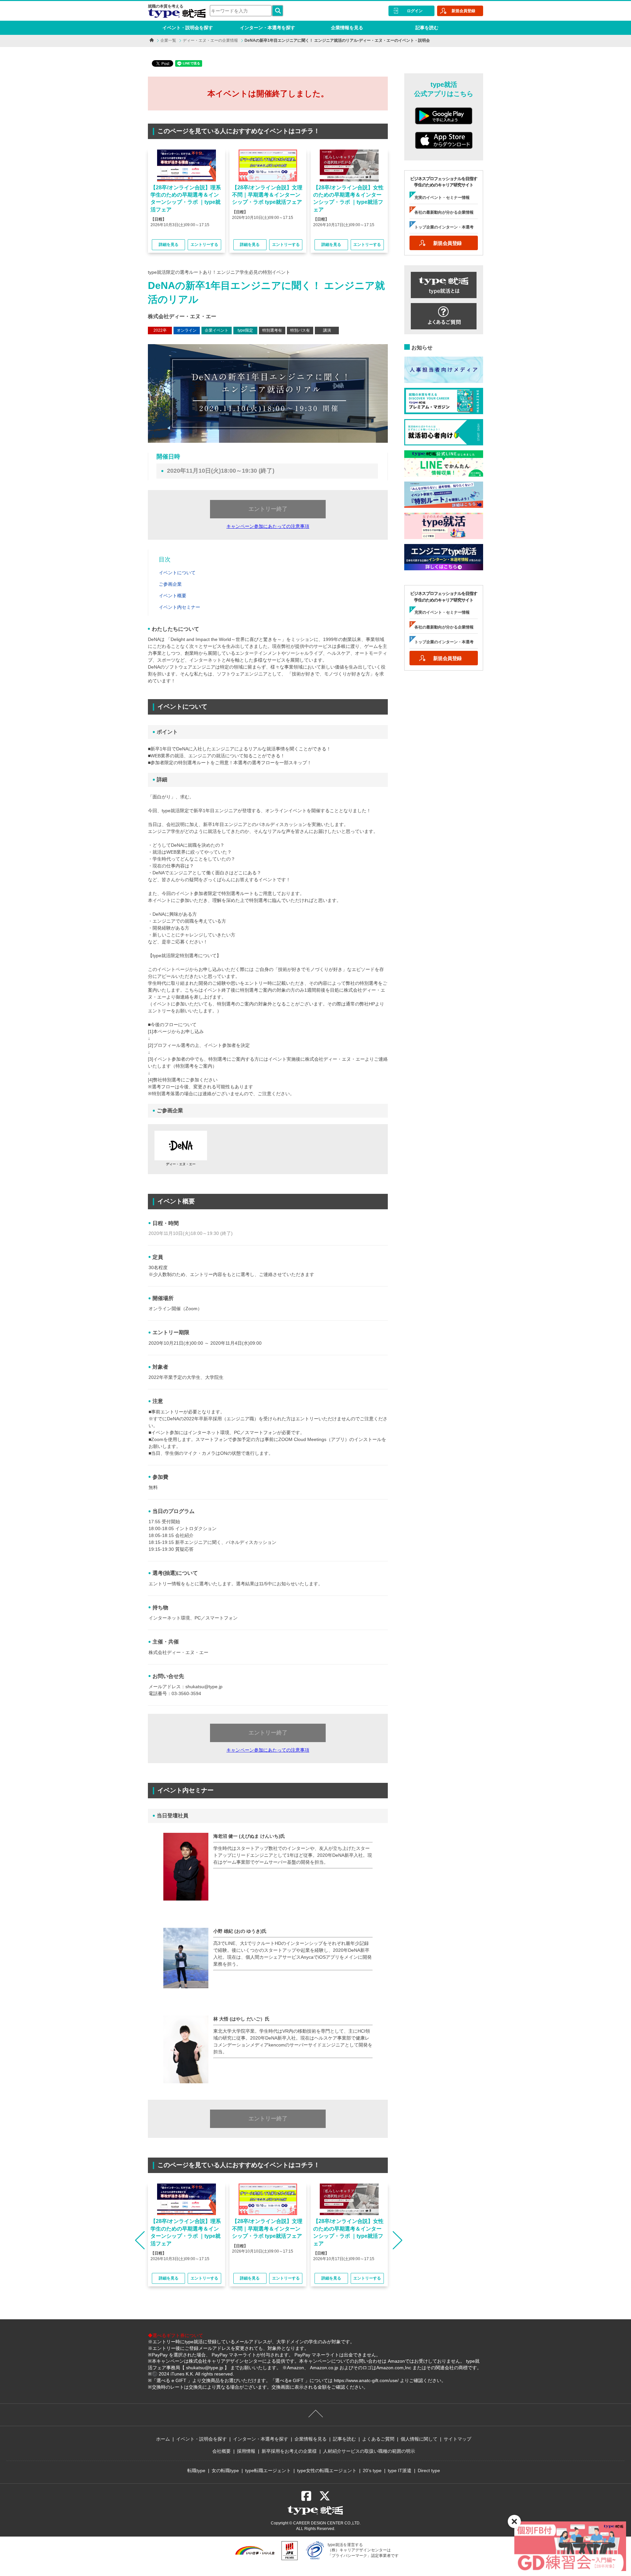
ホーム (163, 2439)
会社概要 (222, 2451)
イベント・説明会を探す (188, 28)
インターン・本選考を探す (268, 28)
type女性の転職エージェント (327, 2470)
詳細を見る (169, 245)
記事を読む (427, 28)
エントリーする (204, 245)
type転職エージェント (268, 2470)
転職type (196, 2470)
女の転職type (225, 2470)
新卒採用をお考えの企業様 (289, 2451)
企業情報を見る (347, 28)
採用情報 (246, 2451)
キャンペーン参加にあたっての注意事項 (268, 526)
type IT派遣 (400, 2470)
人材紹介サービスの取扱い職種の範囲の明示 (369, 2451)
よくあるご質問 (378, 2439)
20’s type (372, 2470)
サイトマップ (457, 2439)
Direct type (429, 2470)
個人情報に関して (419, 2439)
